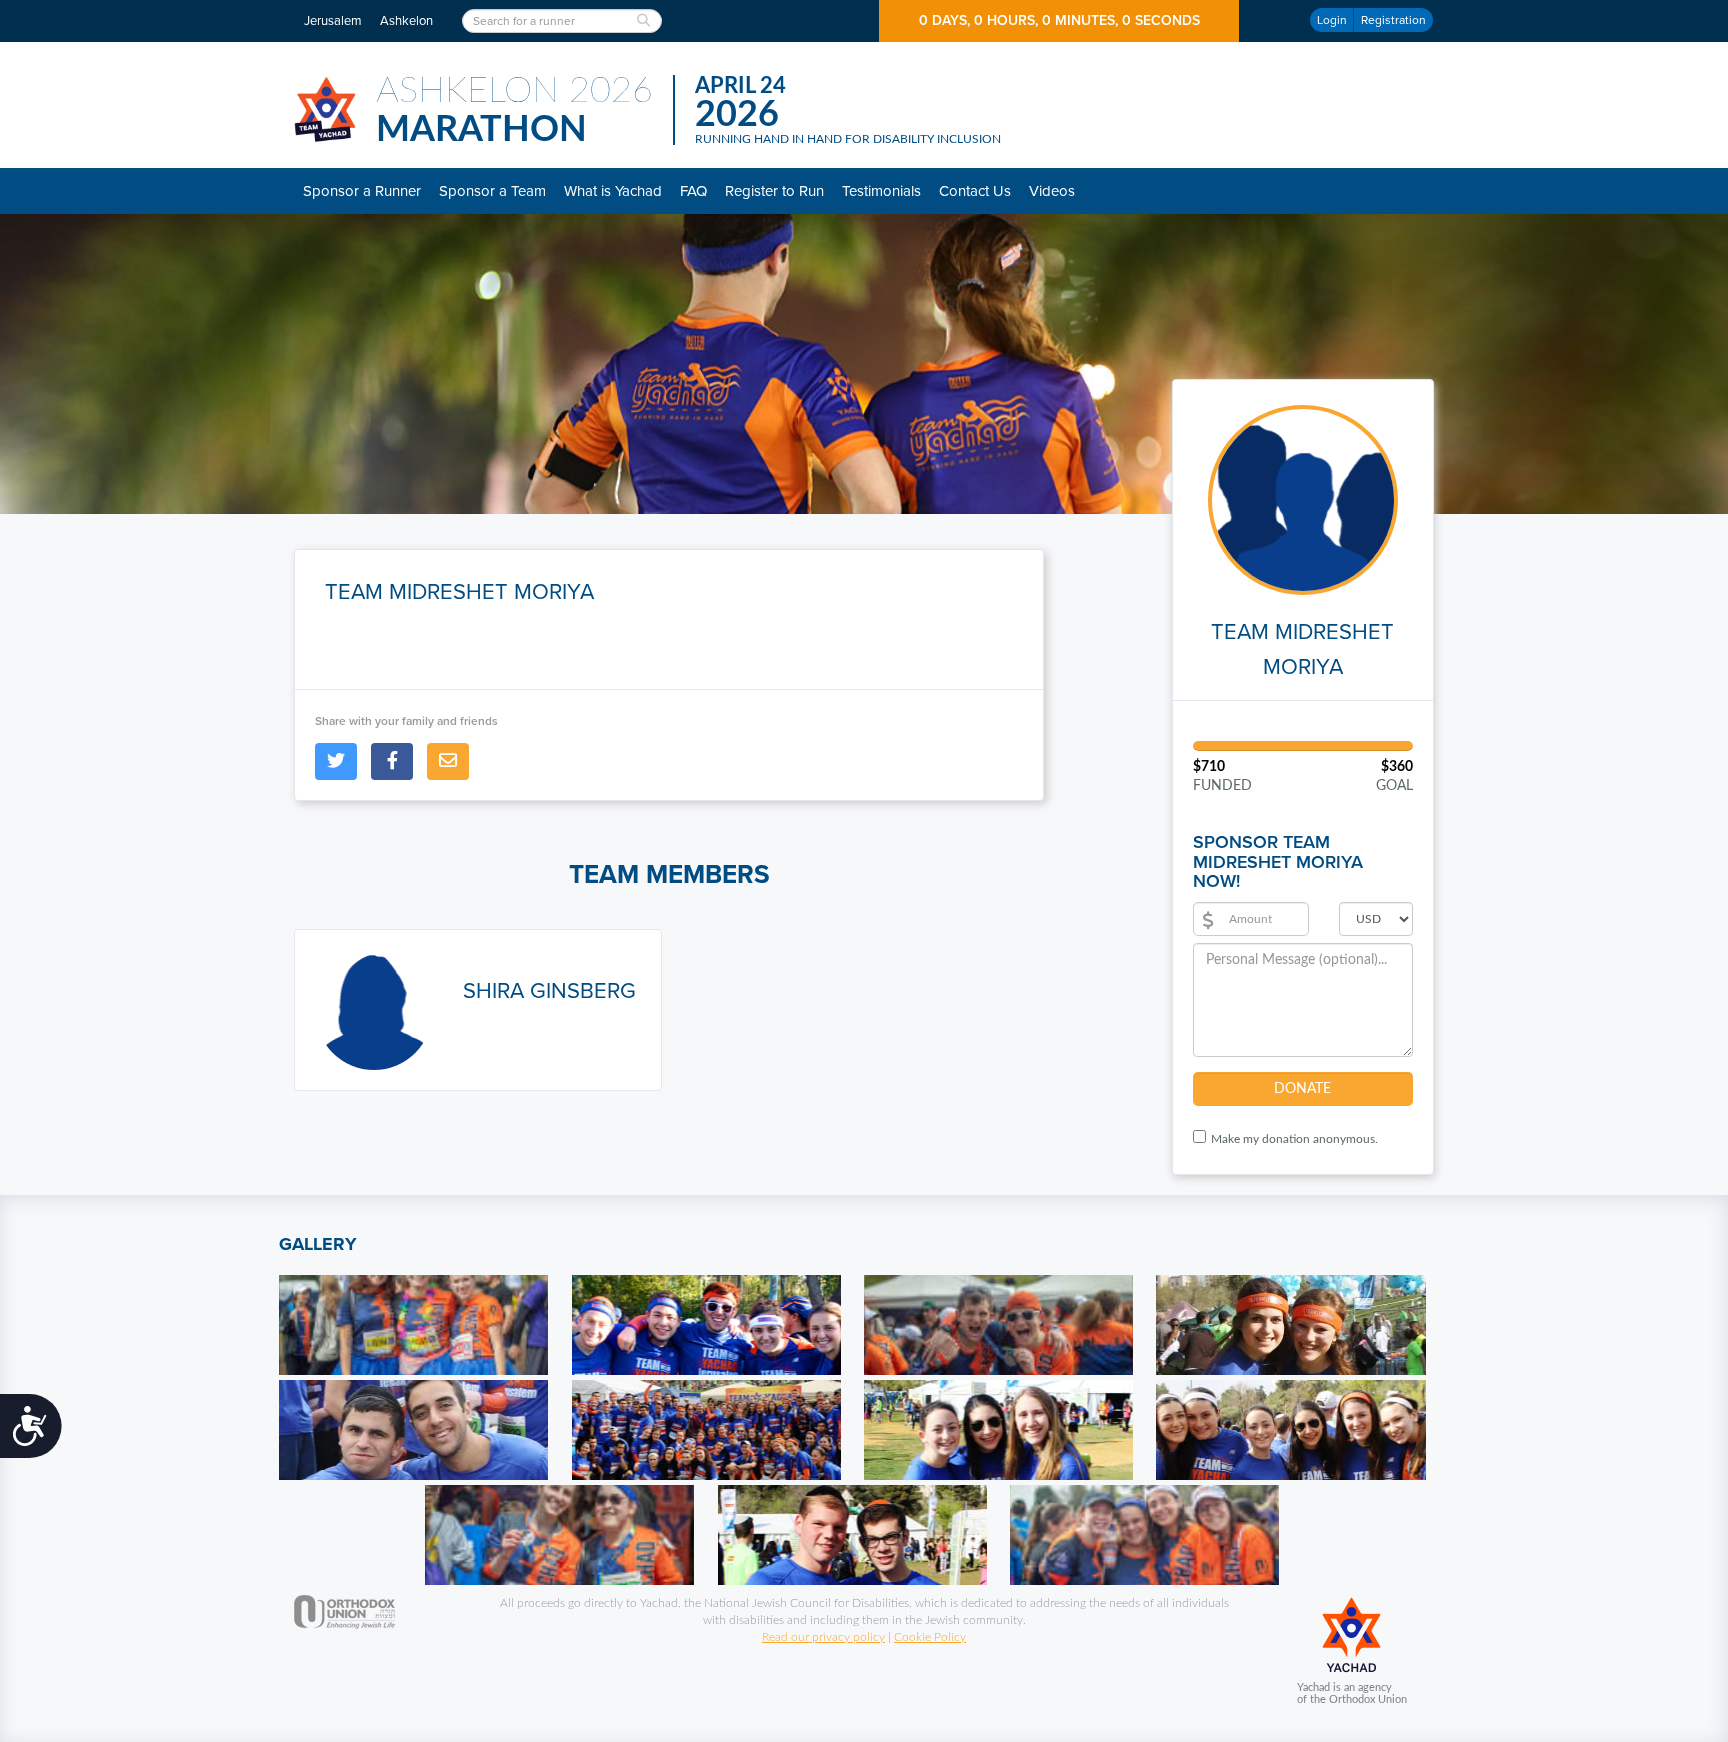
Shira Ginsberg (549, 991)
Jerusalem (333, 21)
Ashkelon (406, 21)
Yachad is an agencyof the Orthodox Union (1352, 1693)
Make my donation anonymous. (1294, 1139)
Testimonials (881, 191)
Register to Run (774, 191)
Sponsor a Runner (362, 191)
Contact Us (975, 191)
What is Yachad (613, 191)
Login (1332, 20)
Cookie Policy (930, 1637)
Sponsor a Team (492, 191)
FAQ (693, 191)
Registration (1393, 20)
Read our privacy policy (823, 1637)
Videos (1052, 191)
